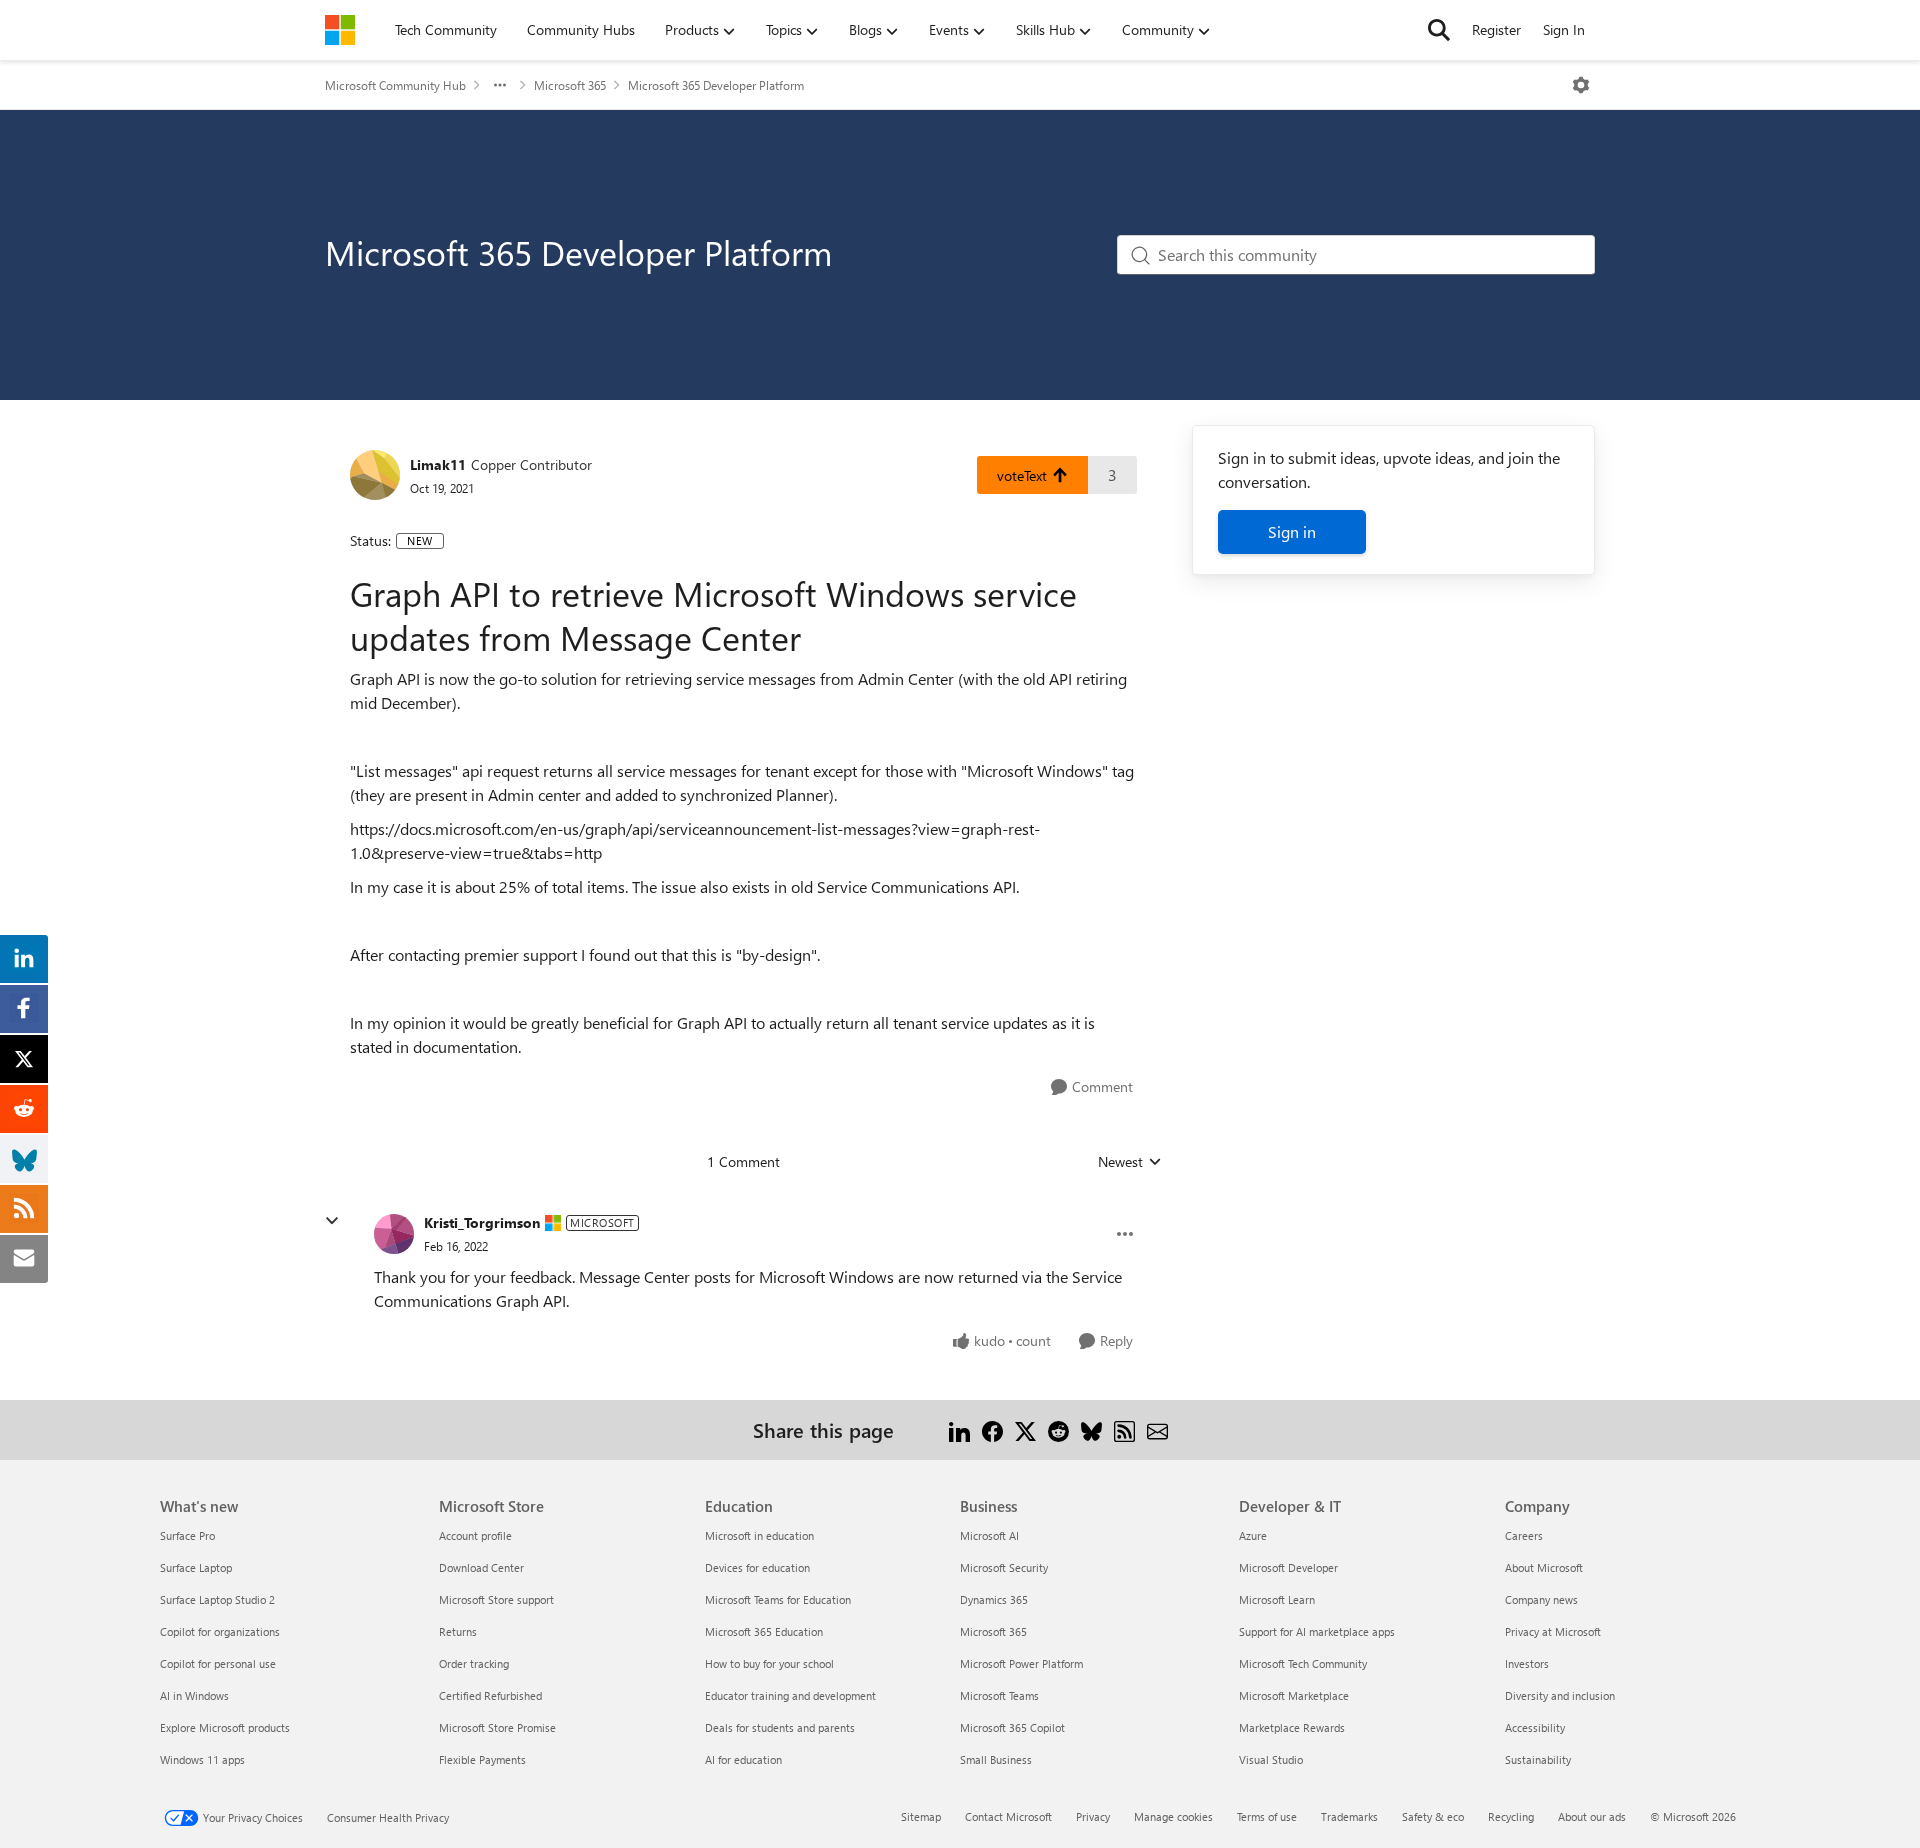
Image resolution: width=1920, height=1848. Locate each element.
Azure (1253, 1535)
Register (1496, 29)
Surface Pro (187, 1535)
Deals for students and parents (780, 1727)
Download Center (481, 1567)
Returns (458, 1631)
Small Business (996, 1759)
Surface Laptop (196, 1567)
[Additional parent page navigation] (500, 85)
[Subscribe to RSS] (1124, 1429)
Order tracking (474, 1663)
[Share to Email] (1157, 1429)
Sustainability (1538, 1759)
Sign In (1564, 29)
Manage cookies (1173, 1816)
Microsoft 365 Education (764, 1631)
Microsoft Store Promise (497, 1727)
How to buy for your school (769, 1663)
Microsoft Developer (1288, 1567)
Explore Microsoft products (225, 1727)
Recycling (1511, 1816)
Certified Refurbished (490, 1695)
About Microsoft (1544, 1567)
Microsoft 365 (570, 85)
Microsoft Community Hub (395, 85)
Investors (1527, 1663)
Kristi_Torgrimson (482, 1222)
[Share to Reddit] (1058, 1429)
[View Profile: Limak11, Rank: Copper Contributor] (375, 475)
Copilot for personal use (218, 1663)
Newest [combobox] (1130, 1162)
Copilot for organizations (220, 1631)
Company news (1541, 1599)
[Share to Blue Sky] (1091, 1429)
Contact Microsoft (1008, 1816)
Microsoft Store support (496, 1599)
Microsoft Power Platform (1021, 1663)
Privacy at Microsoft (1553, 1631)
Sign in (1292, 531)
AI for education (743, 1759)
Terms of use (1267, 1816)
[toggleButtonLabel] (1581, 85)
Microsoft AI (989, 1535)
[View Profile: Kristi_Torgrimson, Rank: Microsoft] (394, 1234)
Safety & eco (1433, 1816)
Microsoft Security (1004, 1567)
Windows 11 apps (202, 1759)
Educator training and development (790, 1695)
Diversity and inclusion (1560, 1695)
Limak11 (438, 464)
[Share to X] (1025, 1429)
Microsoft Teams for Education (778, 1599)
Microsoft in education (759, 1535)
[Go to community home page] (340, 30)
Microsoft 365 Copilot (1012, 1727)
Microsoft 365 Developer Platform (716, 85)
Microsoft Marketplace (1294, 1695)
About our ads (1592, 1816)
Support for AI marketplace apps (1317, 1631)
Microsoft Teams (999, 1695)
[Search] (1439, 30)
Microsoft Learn (1277, 1599)
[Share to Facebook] (992, 1429)
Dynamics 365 (994, 1599)
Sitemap (921, 1816)
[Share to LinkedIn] (959, 1429)
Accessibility (1535, 1727)
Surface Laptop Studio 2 (217, 1599)
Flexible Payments (482, 1759)
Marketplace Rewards (1292, 1727)
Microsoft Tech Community (1303, 1663)
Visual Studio (1271, 1759)
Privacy (1093, 1816)
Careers (1524, 1535)
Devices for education (757, 1567)
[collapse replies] (332, 1221)
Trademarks (1349, 1816)
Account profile (475, 1535)
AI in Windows (194, 1695)
